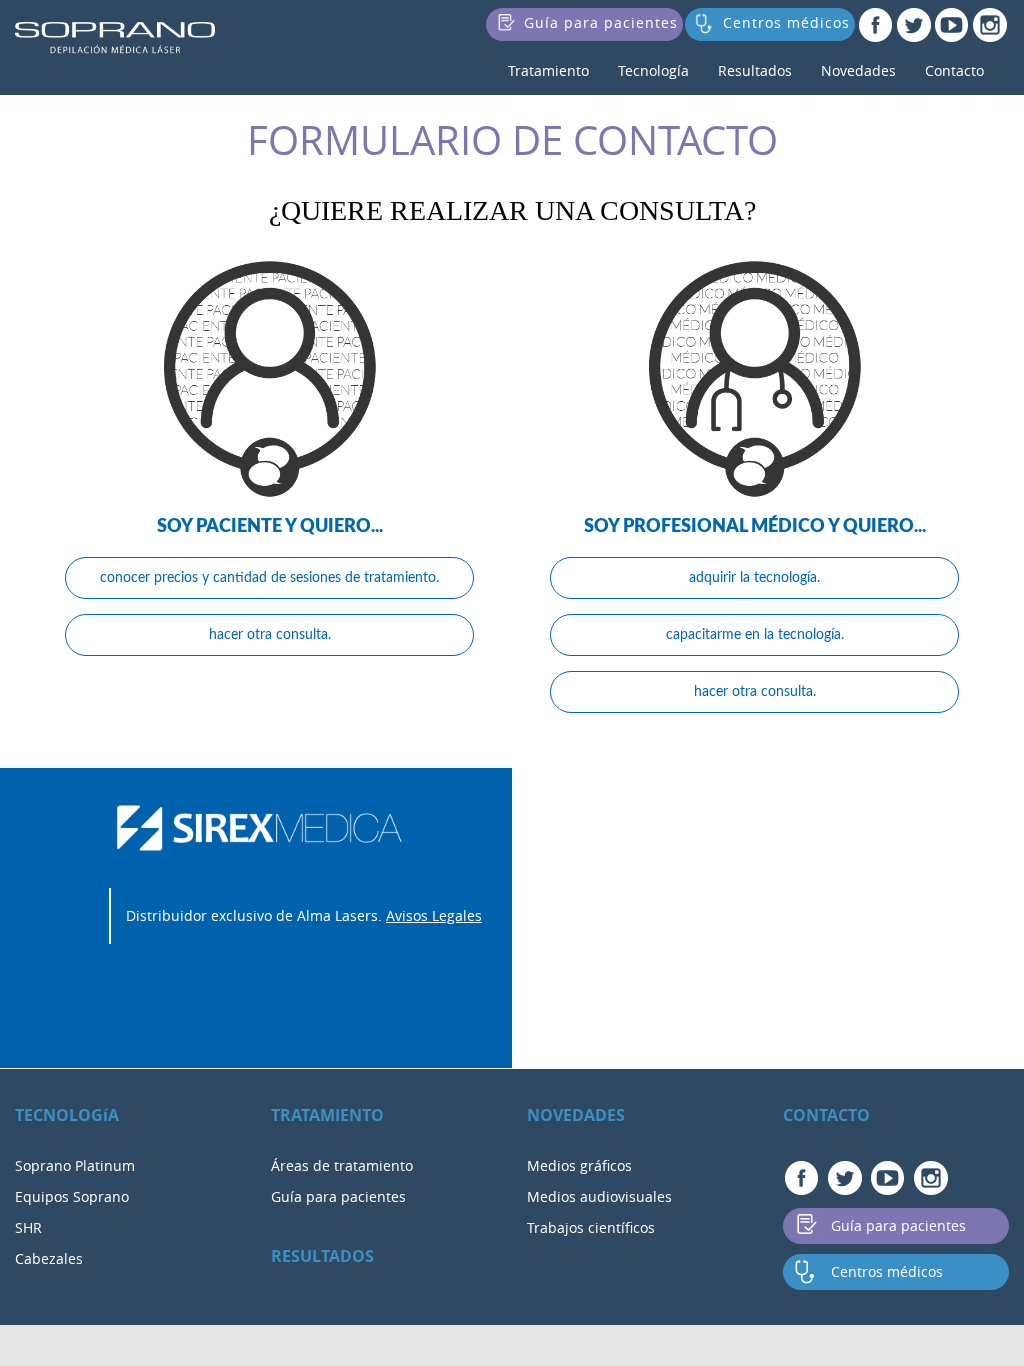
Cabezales (49, 1258)
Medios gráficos (579, 1165)
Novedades (858, 70)
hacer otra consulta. (270, 635)
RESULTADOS (322, 1256)
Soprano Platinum (75, 1165)
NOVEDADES (576, 1115)
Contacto (954, 70)
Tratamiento (548, 70)
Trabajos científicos (591, 1227)
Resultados (755, 70)
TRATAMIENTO (327, 1115)
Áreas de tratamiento (342, 1165)
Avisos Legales (434, 915)
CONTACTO (826, 1115)
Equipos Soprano (72, 1196)
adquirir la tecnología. (754, 578)
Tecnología (653, 70)
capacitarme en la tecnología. (755, 635)
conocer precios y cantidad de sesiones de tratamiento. (269, 578)
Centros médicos (887, 1271)
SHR (28, 1227)
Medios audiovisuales (599, 1196)
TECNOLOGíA (67, 1115)
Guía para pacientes (338, 1196)
